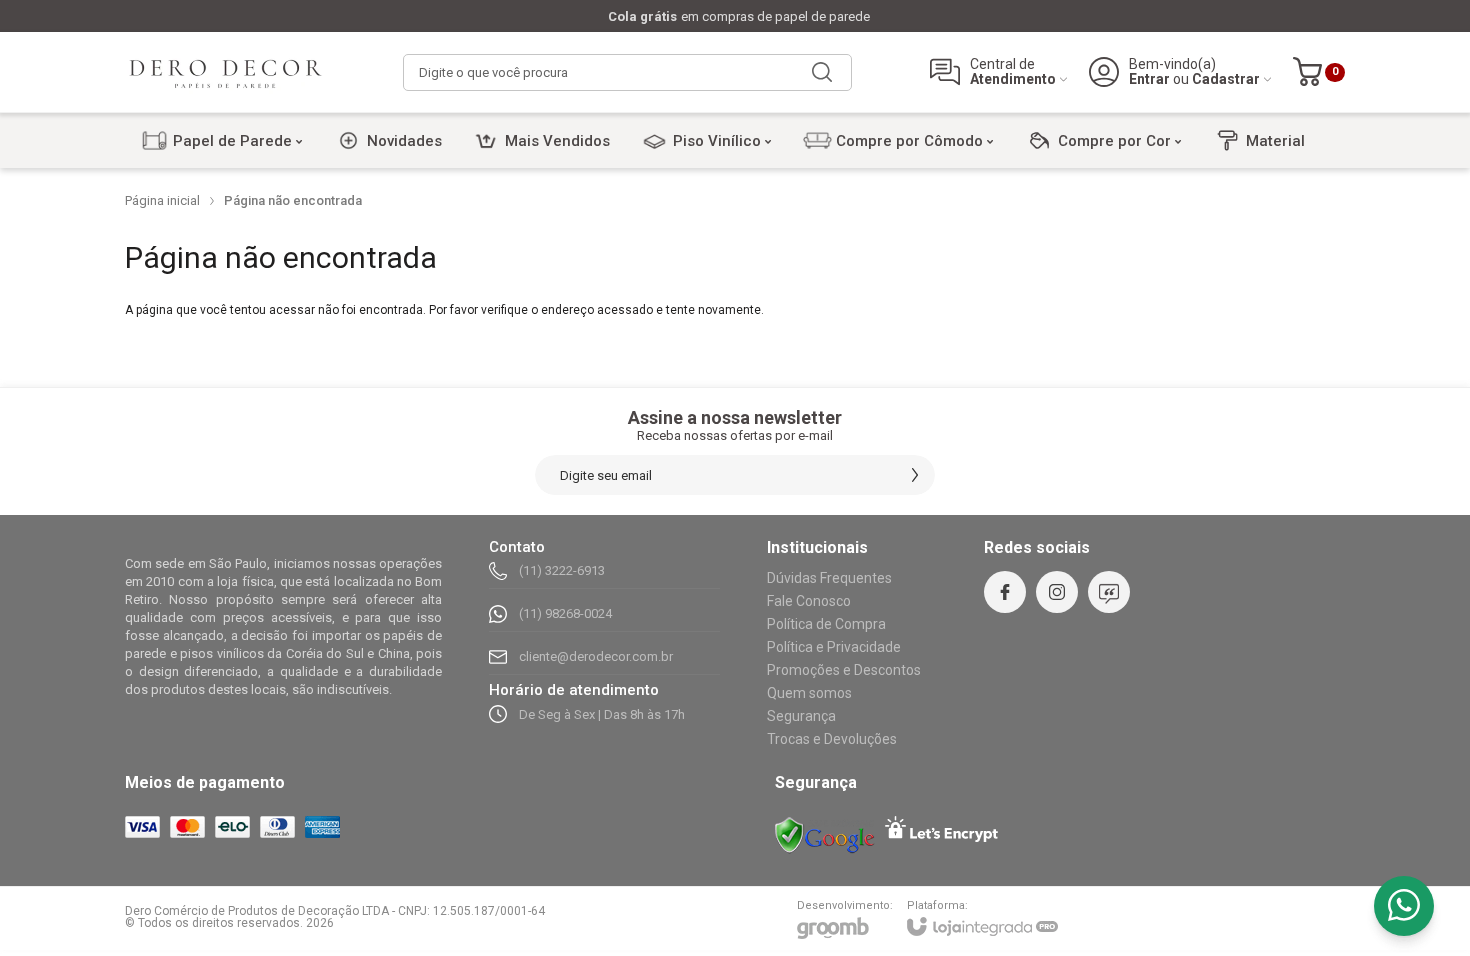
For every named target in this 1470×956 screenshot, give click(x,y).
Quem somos (809, 693)
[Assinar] (915, 475)
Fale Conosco (809, 601)
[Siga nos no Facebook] (1005, 592)
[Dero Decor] (225, 72)
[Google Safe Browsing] (825, 835)
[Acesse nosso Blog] (1109, 592)
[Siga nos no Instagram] (1057, 592)
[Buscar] (822, 72)
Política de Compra (826, 624)
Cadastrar (1226, 79)
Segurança (801, 716)
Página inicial (162, 200)
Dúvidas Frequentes (829, 578)
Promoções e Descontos (844, 670)
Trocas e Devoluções (832, 739)
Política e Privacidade (834, 647)
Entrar (1149, 79)
